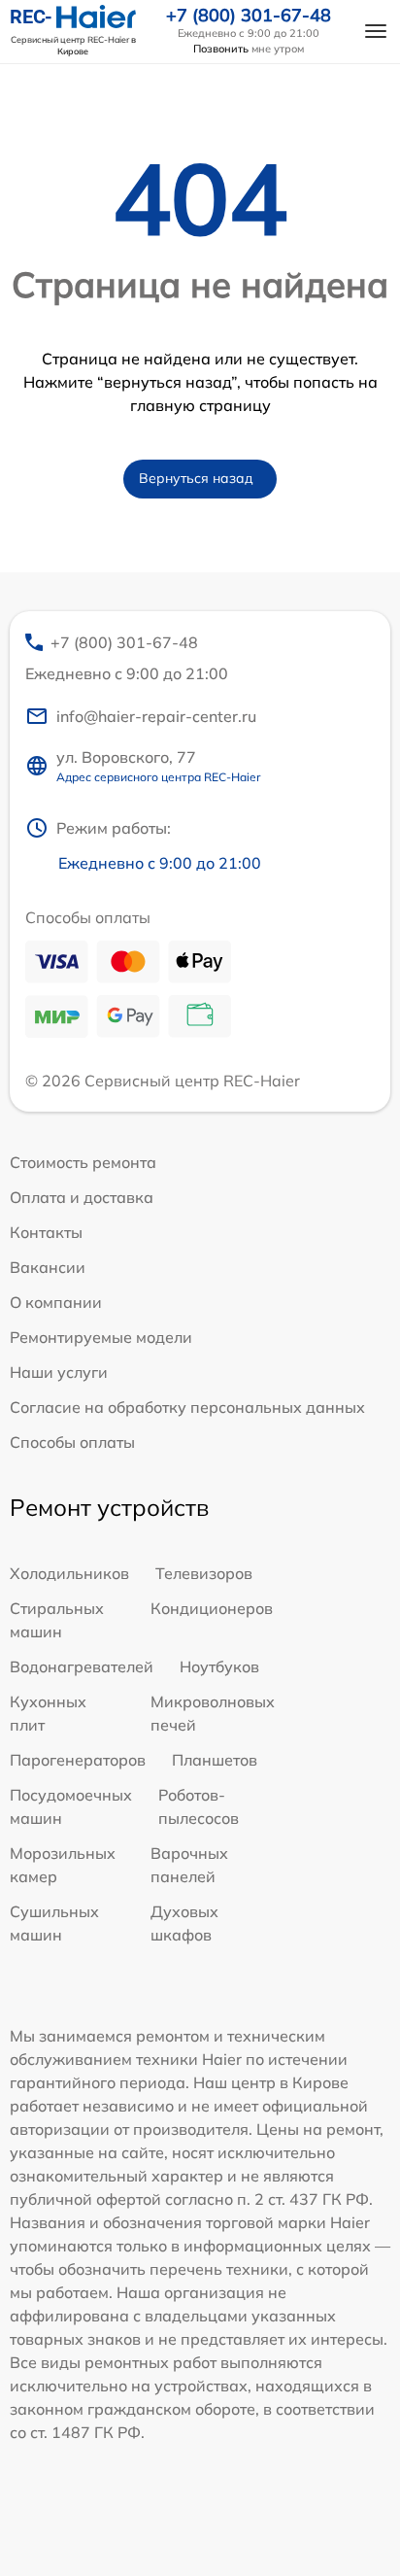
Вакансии (48, 1267)
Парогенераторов (78, 1760)
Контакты (46, 1232)
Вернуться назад (196, 478)
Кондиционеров (212, 1608)
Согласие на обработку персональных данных (187, 1407)
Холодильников (69, 1573)
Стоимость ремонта (83, 1162)
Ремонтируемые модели (101, 1337)
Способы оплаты (72, 1442)
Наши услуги (59, 1372)
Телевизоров (204, 1573)
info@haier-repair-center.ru (156, 716)
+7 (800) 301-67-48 (249, 16)
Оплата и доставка (82, 1197)
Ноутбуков (219, 1666)
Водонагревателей (82, 1666)
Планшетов (215, 1760)
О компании (56, 1302)
